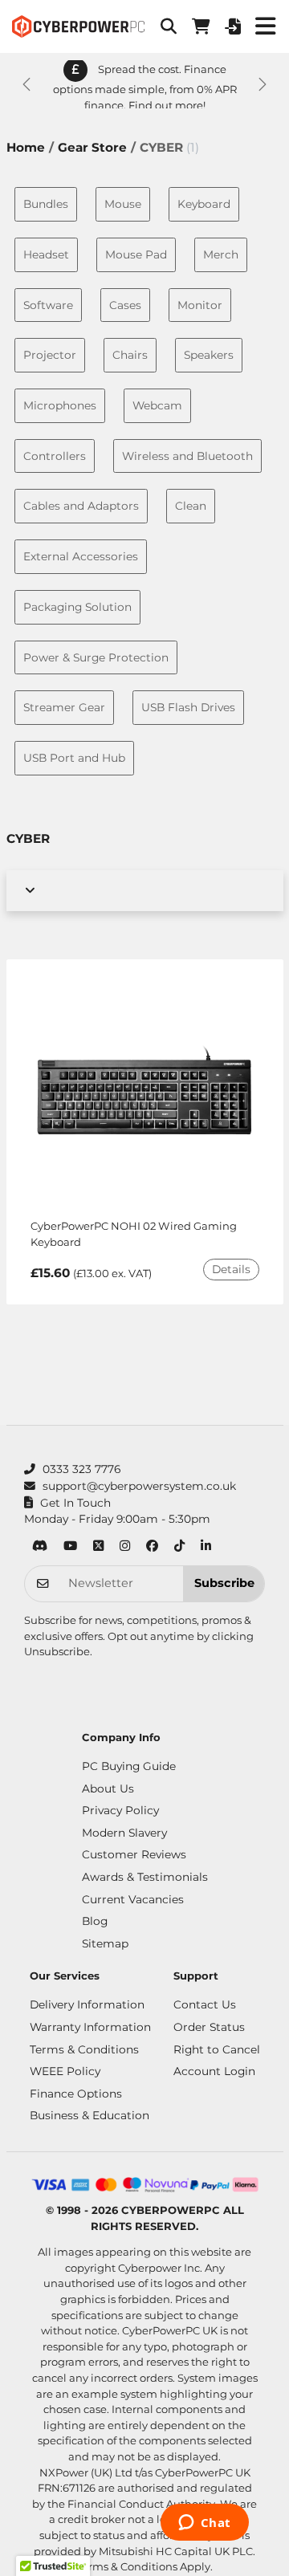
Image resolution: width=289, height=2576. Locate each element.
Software (48, 305)
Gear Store (92, 147)
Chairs (130, 355)
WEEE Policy (65, 2071)
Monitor (200, 305)
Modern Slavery (124, 1833)
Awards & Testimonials (145, 1877)
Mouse (123, 204)
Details (231, 1269)
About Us (108, 1789)
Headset (46, 254)
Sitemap (105, 1943)
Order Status (209, 2027)
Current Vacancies (133, 1899)
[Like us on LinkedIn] (206, 1547)
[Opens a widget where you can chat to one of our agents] (204, 2524)
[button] (169, 26)
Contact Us (205, 2004)
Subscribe (224, 1583)
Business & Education (90, 2115)
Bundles (46, 204)
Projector (50, 355)
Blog (95, 1921)
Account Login (214, 2071)
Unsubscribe (57, 1651)
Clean (191, 506)
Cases (125, 305)
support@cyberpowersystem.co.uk (139, 1486)
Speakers (209, 355)
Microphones (60, 405)
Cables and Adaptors (81, 506)
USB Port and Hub (74, 758)
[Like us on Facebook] (152, 1547)
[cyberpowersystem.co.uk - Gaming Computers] (78, 26)
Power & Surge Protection (96, 657)
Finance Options (76, 2094)
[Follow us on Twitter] (98, 1547)
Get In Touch (75, 1503)
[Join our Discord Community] (40, 1547)
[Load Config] (233, 26)
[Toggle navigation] (265, 26)
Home (26, 147)
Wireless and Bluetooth (187, 456)
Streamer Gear (64, 707)
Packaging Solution (77, 607)
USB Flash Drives (188, 707)
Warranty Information (90, 2027)
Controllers (55, 456)
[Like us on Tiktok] (179, 1547)
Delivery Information (87, 2004)
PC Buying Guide (129, 1766)
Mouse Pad (136, 254)
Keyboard (204, 204)
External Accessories (81, 556)
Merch (221, 254)
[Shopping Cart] (201, 26)
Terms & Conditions (84, 2049)
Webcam (157, 405)
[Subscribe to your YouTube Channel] (70, 1547)
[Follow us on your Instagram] (125, 1547)
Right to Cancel (217, 2049)
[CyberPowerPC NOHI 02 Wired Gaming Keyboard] (145, 1096)
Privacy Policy (120, 1810)
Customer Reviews (134, 1854)
